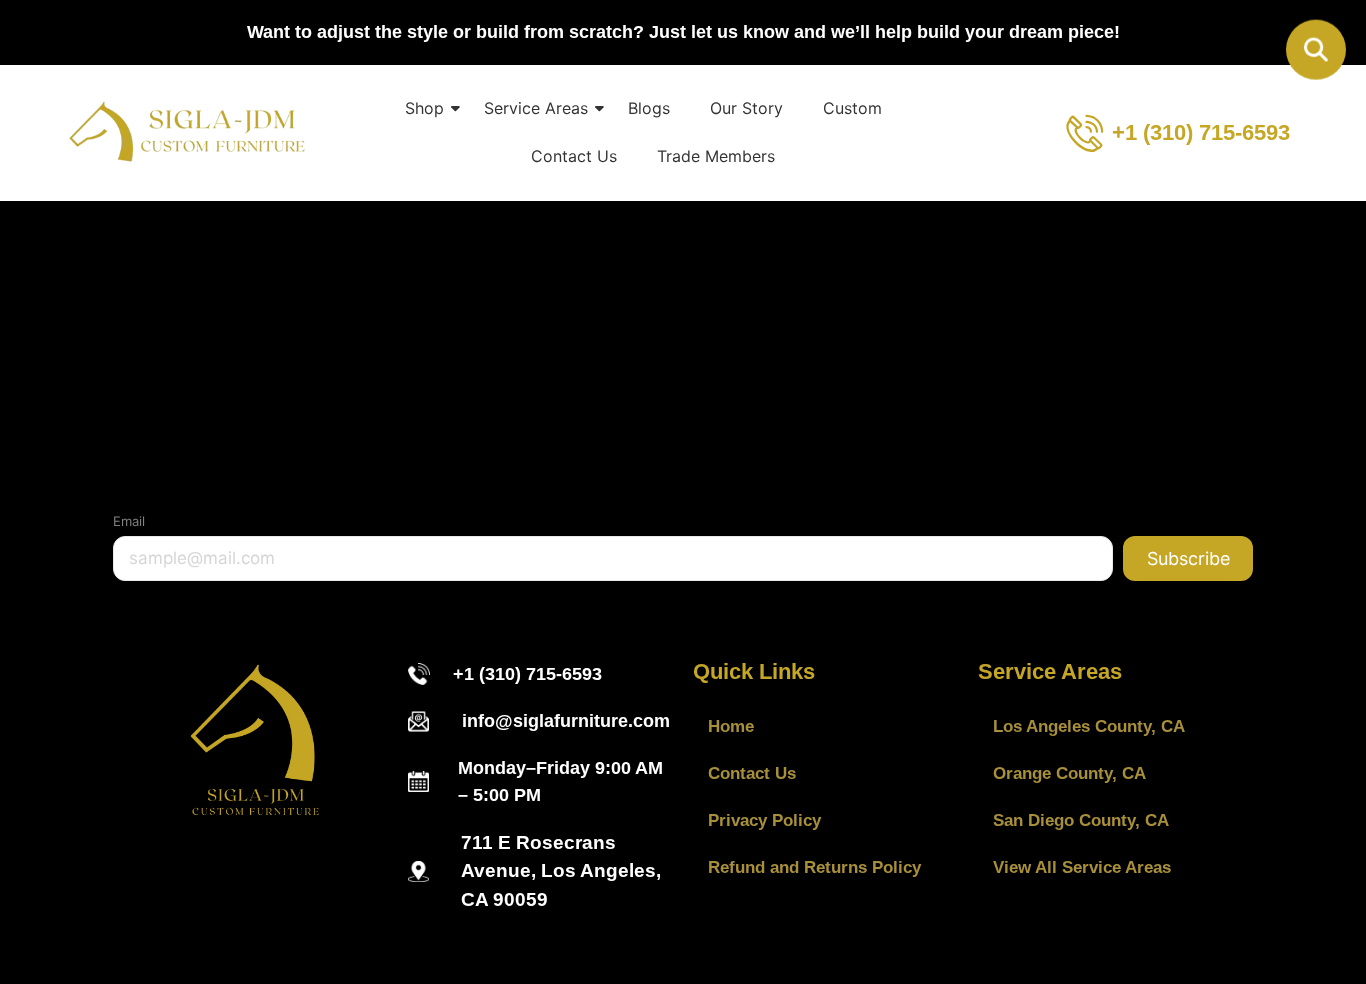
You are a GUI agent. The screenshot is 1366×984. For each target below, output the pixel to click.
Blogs (649, 108)
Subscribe (1188, 558)
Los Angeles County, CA (1089, 726)
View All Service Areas (1082, 867)
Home (731, 726)
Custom (852, 108)
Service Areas (536, 108)
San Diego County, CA (1081, 820)
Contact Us (574, 156)
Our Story (746, 108)
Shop (424, 108)
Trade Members (716, 156)
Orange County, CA (1069, 773)
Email (129, 521)
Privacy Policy (764, 820)
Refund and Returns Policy (814, 867)
